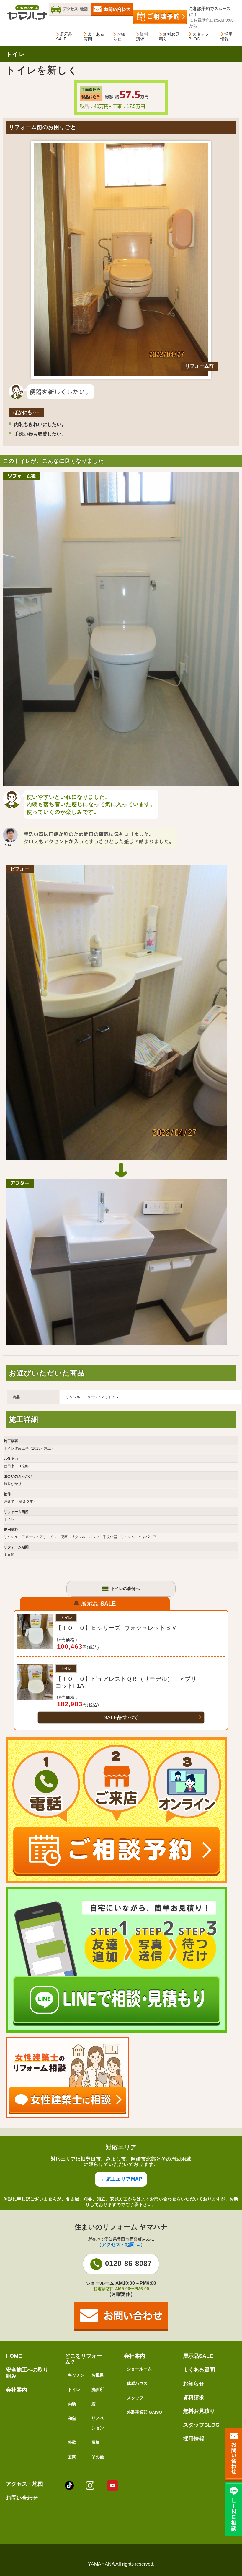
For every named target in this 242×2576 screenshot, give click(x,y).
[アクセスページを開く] (70, 16)
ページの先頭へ (230, 2546)
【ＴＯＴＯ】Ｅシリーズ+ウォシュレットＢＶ (116, 1628)
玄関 (72, 2457)
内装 (72, 2404)
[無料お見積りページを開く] (112, 16)
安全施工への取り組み (27, 2373)
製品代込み (91, 97)
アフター (20, 1183)
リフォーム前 (200, 366)
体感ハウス (137, 2383)
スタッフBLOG (199, 37)
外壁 (72, 2442)
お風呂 (98, 2375)
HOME (14, 2356)
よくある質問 (94, 37)
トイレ (74, 2390)
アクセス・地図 (24, 2484)
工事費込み (91, 89)
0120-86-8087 (128, 2263)
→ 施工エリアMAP (121, 2179)
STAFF (10, 845)
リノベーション (100, 2423)
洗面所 (98, 2390)
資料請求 (142, 37)
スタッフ (135, 2398)
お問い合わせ (22, 2498)
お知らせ (119, 37)
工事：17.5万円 (129, 106)
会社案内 (17, 2390)
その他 (98, 2457)
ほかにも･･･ (26, 412)
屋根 (96, 2442)
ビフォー (20, 869)
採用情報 (227, 37)
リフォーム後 (22, 476)
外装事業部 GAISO (144, 2412)
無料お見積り (169, 37)
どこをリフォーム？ (84, 2359)
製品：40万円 (94, 106)
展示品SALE (64, 37)
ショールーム (139, 2369)
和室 (72, 2418)
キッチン (76, 2375)
